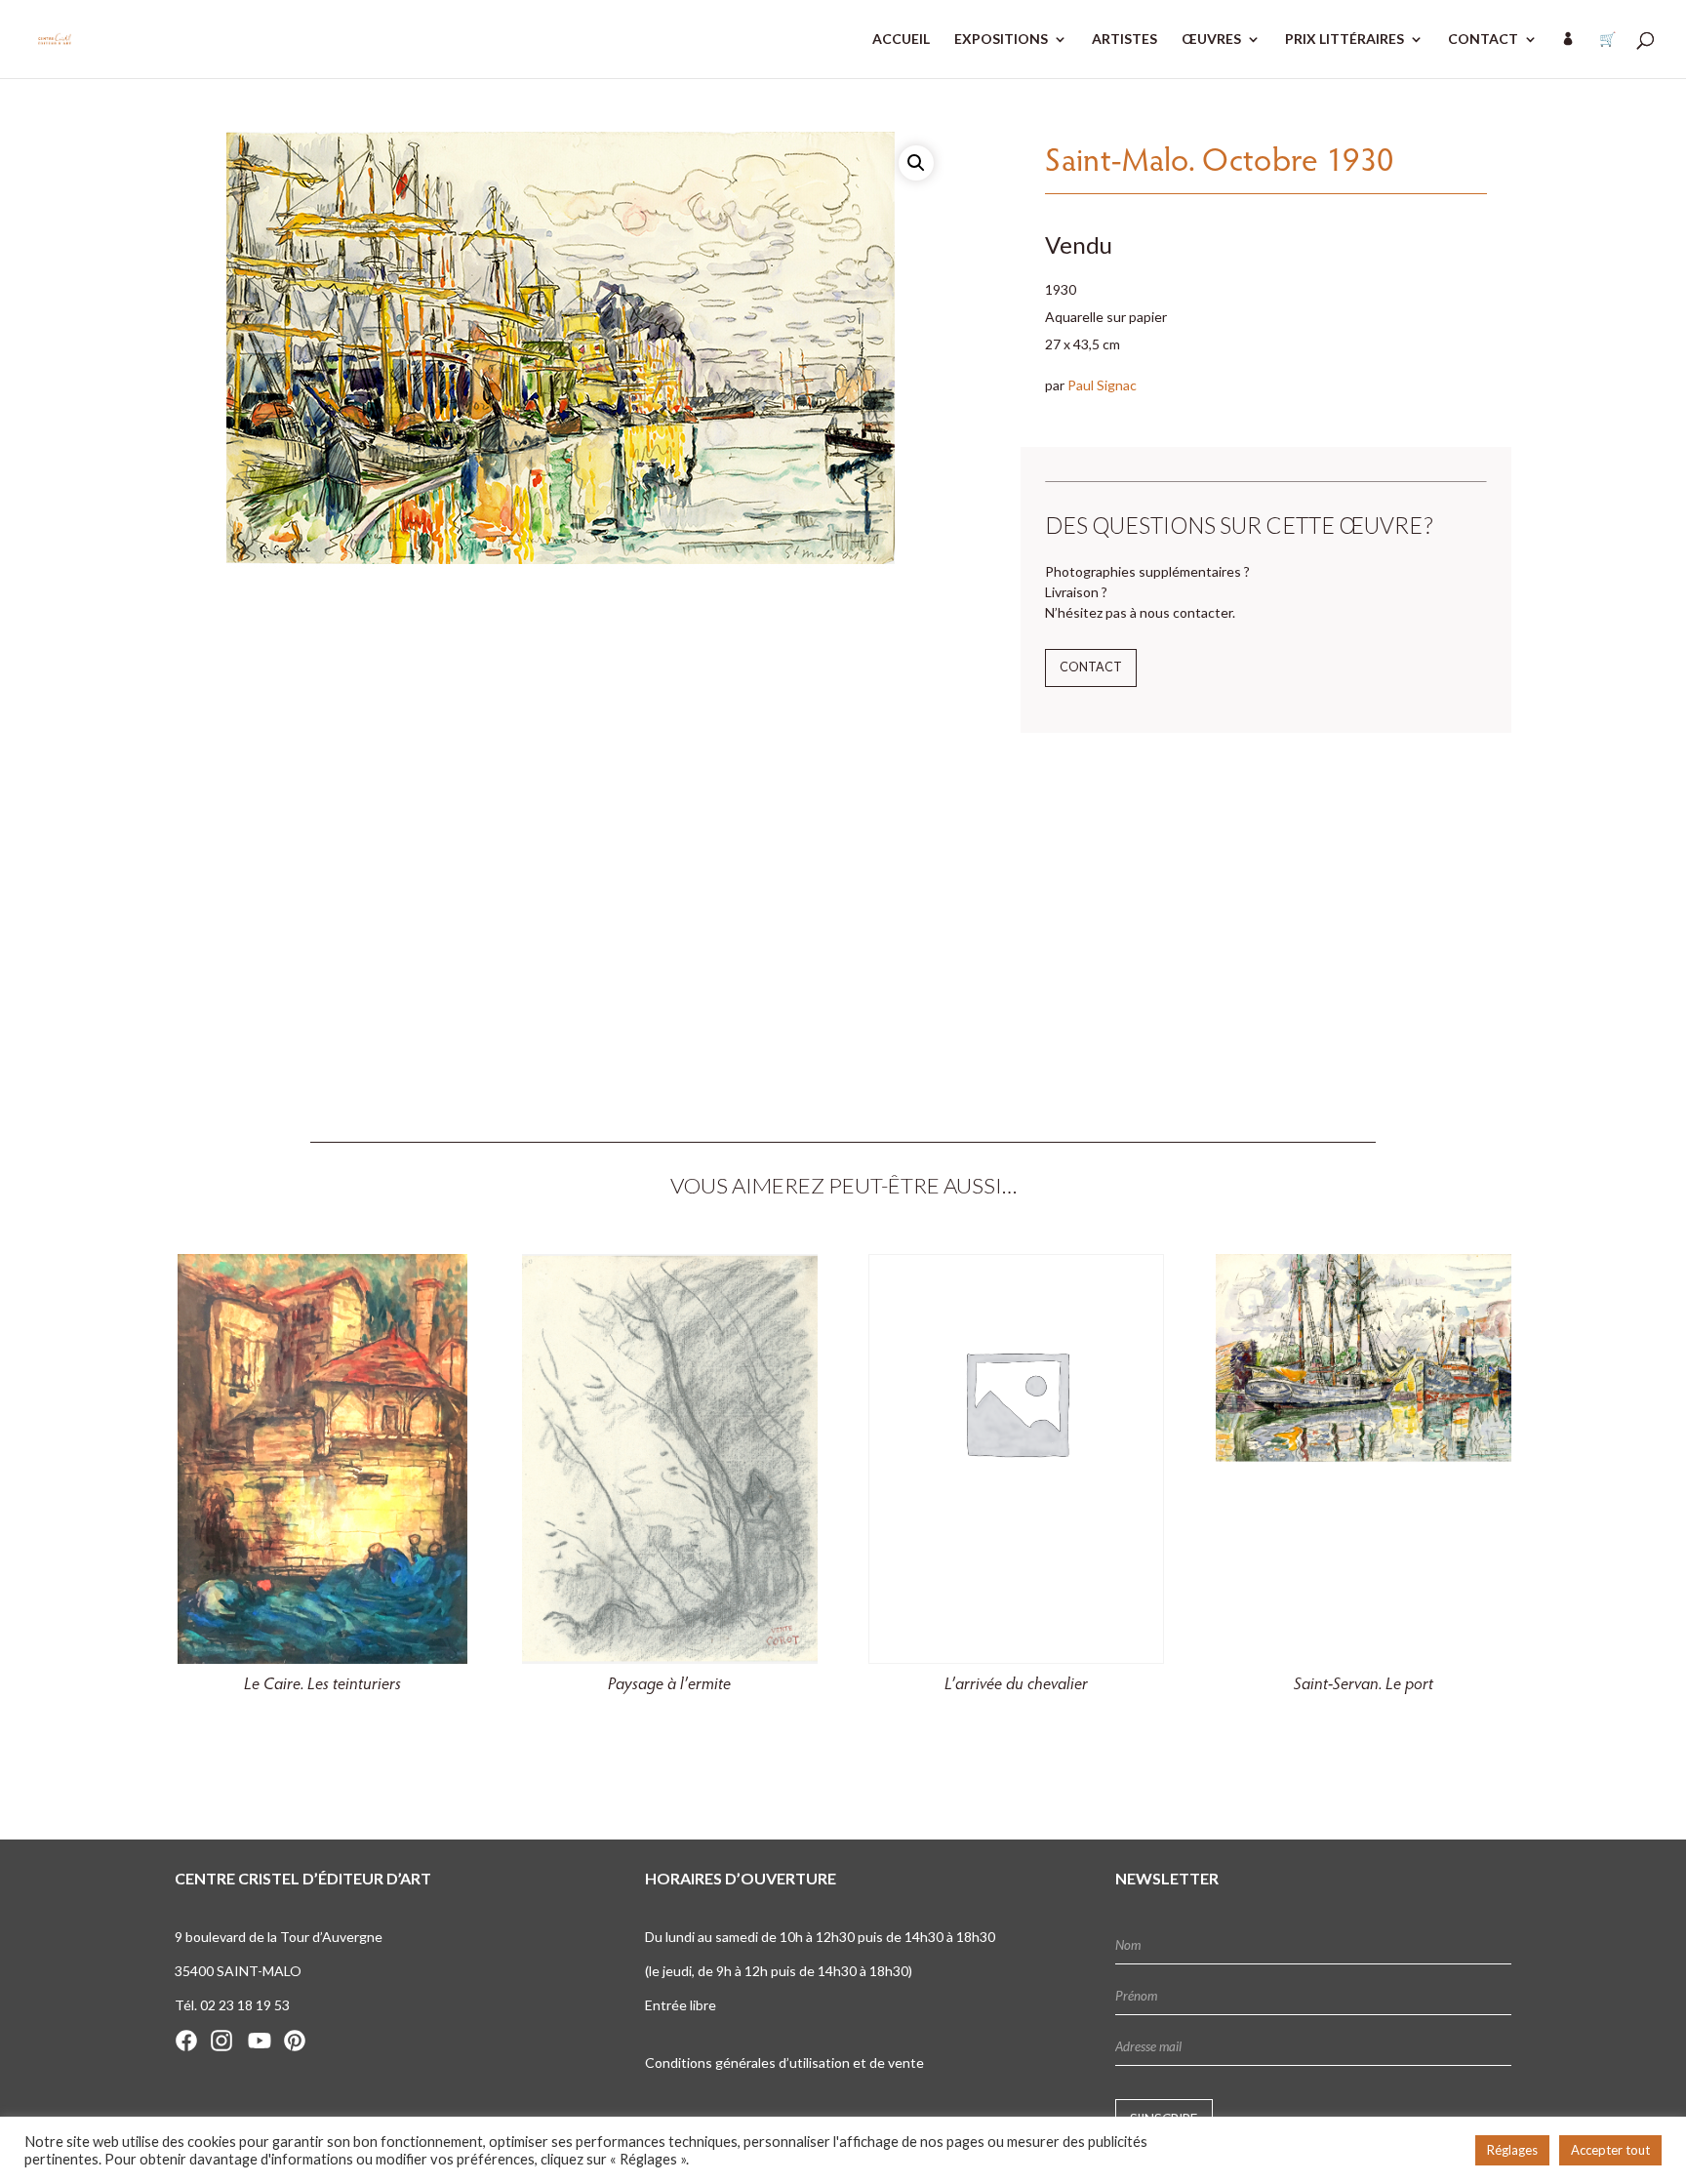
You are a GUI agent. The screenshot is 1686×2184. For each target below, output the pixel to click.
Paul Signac (1102, 385)
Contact (1091, 667)
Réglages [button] (1512, 2150)
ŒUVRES (1211, 40)
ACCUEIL (901, 40)
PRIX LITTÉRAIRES (1345, 40)
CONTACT (1483, 40)
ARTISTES (1124, 40)
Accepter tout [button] (1610, 2150)
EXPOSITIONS (1001, 40)
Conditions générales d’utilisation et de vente (784, 2063)
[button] (916, 163)
